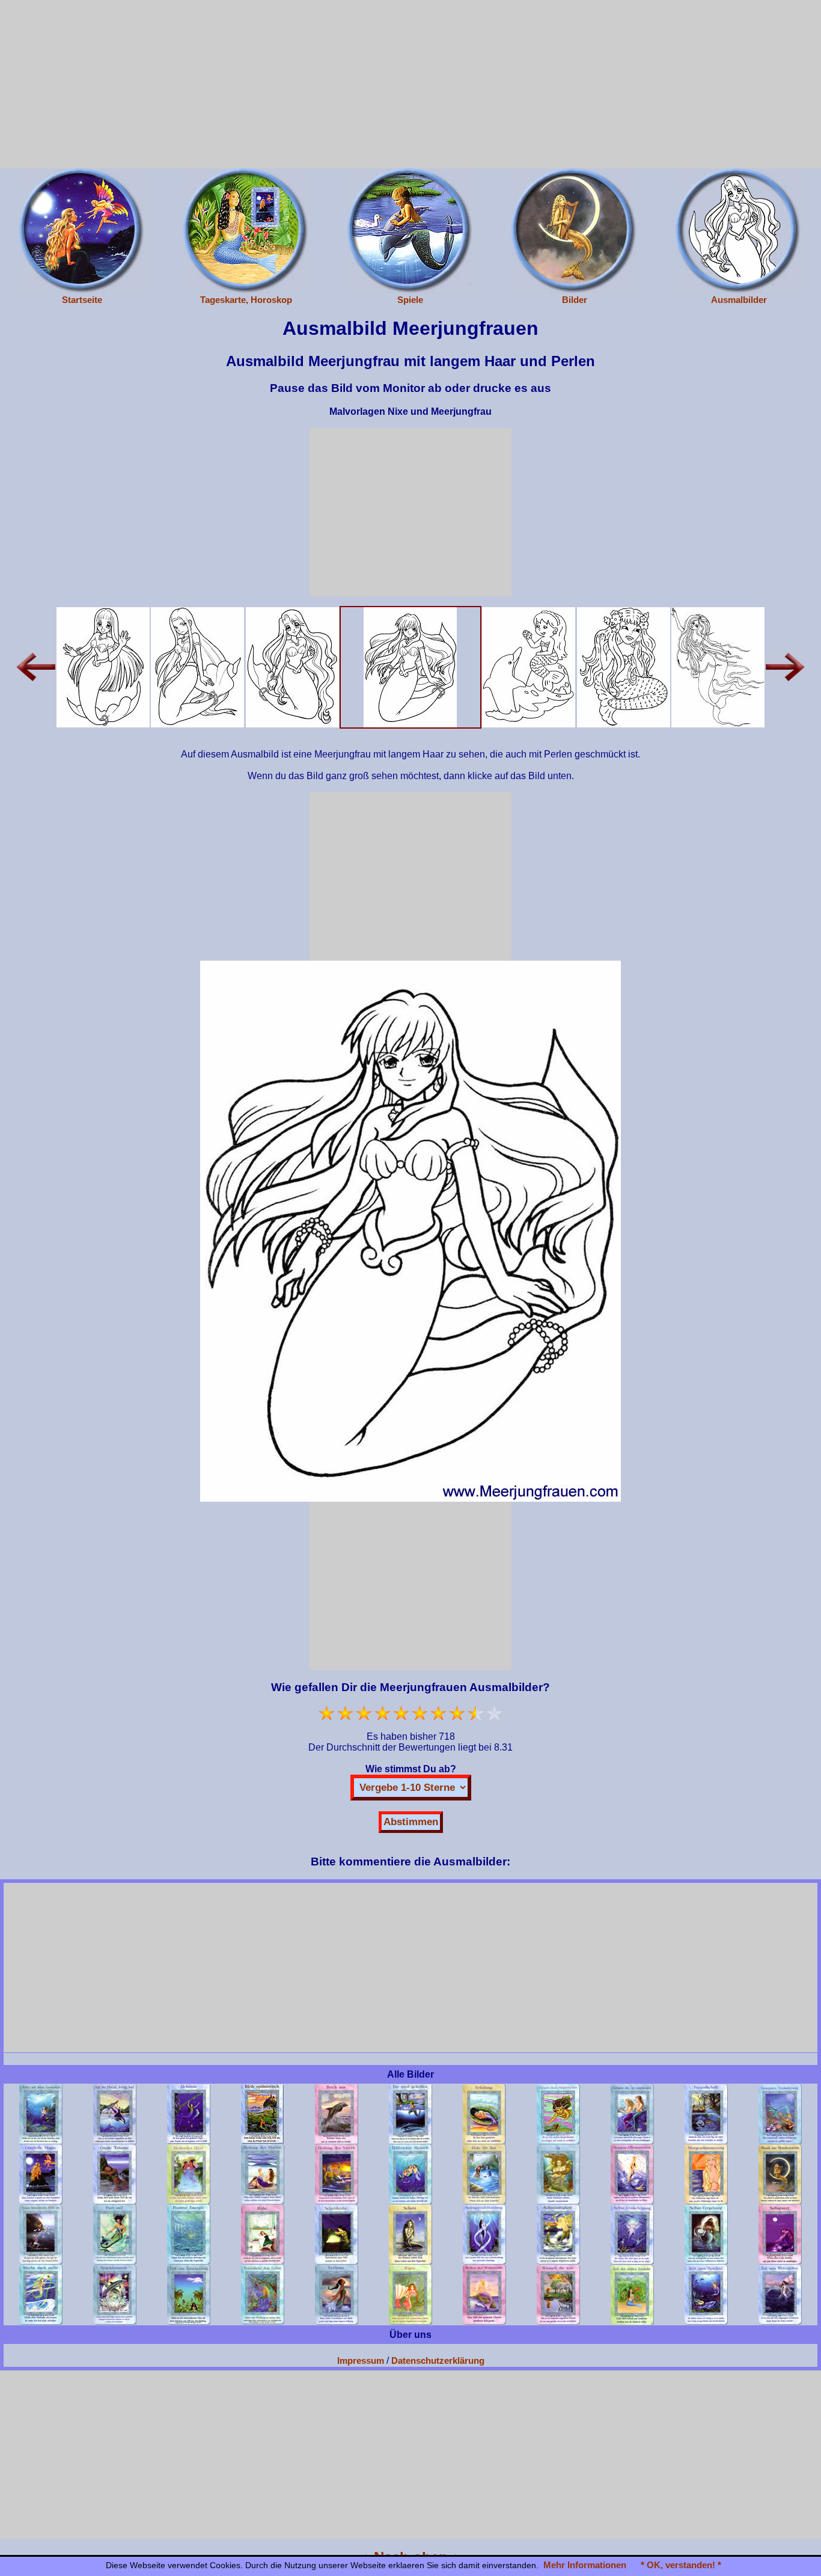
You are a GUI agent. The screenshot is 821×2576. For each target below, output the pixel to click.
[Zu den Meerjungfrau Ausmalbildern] (739, 231)
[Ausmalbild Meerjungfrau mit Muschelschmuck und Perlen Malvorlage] (292, 666)
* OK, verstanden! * (681, 2565)
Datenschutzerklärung (438, 2360)
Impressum (361, 2360)
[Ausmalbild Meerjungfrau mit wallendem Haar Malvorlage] (718, 666)
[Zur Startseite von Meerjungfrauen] (82, 231)
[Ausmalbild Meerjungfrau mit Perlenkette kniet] (197, 666)
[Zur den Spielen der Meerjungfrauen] (410, 231)
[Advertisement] (410, 84)
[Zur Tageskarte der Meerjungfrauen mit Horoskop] (246, 231)
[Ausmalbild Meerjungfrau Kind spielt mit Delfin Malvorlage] (529, 666)
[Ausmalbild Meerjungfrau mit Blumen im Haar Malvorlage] (624, 666)
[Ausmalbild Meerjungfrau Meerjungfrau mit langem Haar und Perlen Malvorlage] (410, 666)
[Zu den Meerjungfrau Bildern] (575, 231)
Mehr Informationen (585, 2565)
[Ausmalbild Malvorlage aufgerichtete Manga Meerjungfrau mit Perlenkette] (103, 666)
